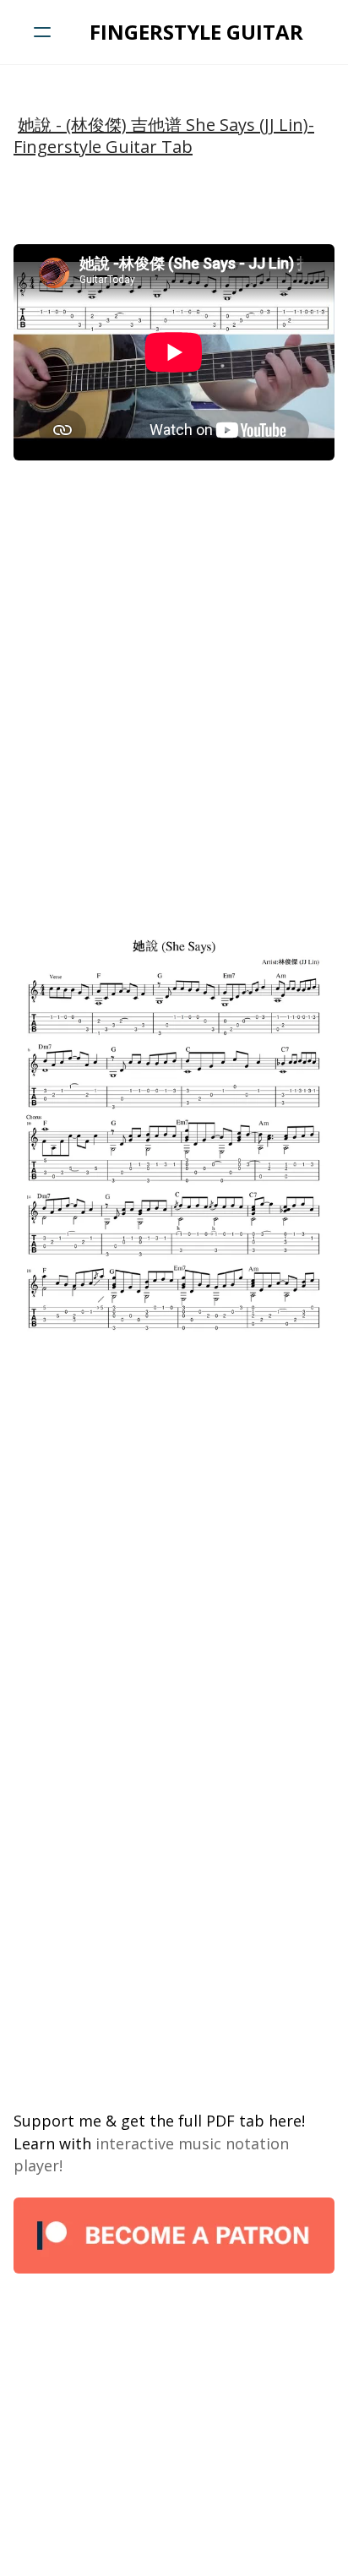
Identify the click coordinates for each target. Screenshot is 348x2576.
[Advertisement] (174, 651)
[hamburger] (42, 32)
